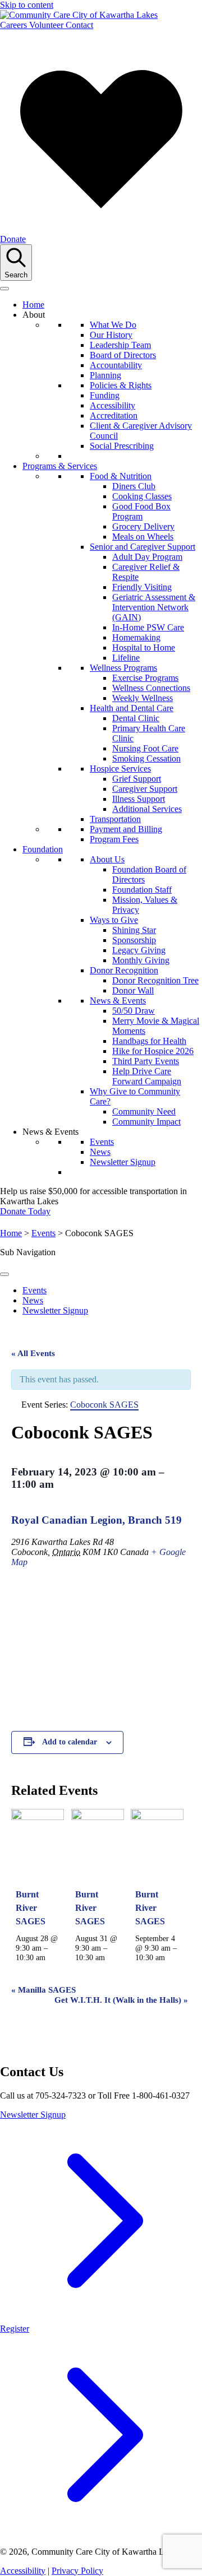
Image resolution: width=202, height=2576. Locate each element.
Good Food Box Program (141, 511)
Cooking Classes (142, 496)
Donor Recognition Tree (155, 980)
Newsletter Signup (123, 1162)
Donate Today (25, 1211)
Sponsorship (134, 940)
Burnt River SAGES (31, 1908)
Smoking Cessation (146, 758)
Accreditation (114, 416)
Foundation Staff (142, 890)
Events (102, 1142)
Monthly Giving (141, 960)
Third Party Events (146, 1061)
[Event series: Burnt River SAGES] (52, 1957)
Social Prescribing (122, 446)
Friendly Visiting (142, 587)
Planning (105, 375)
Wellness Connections (151, 688)
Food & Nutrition (121, 476)
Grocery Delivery (143, 526)
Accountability (116, 365)
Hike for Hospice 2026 (153, 1051)
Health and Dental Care (132, 708)
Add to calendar (70, 1742)
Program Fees (114, 839)
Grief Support (137, 779)
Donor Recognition (124, 970)
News (100, 1152)
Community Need (144, 1111)
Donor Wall (133, 990)
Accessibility (113, 405)
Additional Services (147, 809)
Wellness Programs (123, 668)
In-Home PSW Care (148, 627)
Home (33, 305)
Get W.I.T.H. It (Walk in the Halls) (121, 2000)
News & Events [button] (50, 1132)
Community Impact (146, 1122)
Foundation (43, 849)
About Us (107, 859)
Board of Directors (123, 355)
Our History (111, 335)
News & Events (118, 1001)
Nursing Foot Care (145, 748)
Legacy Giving (139, 950)
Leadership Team (120, 345)
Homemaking (136, 637)
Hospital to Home (144, 648)
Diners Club (134, 486)
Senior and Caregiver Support (143, 547)
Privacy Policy (77, 2571)
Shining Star (134, 930)
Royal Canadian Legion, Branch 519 (97, 1520)
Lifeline (126, 658)
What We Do (113, 325)
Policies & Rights (121, 385)
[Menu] (4, 289)
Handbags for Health (149, 1041)
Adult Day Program (147, 557)
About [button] (34, 315)
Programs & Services (60, 466)
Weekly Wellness (143, 698)
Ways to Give (114, 920)
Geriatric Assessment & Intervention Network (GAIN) (154, 607)
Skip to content (27, 5)
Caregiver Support (145, 789)
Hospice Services (120, 769)
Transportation (115, 819)
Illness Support (139, 799)
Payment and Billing (126, 829)
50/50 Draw (134, 1011)
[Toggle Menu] (4, 1274)
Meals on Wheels (143, 537)
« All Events (33, 1353)
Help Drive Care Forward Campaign (147, 1076)
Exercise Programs (145, 678)
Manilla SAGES (43, 1990)
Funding (105, 395)
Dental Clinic (136, 718)
